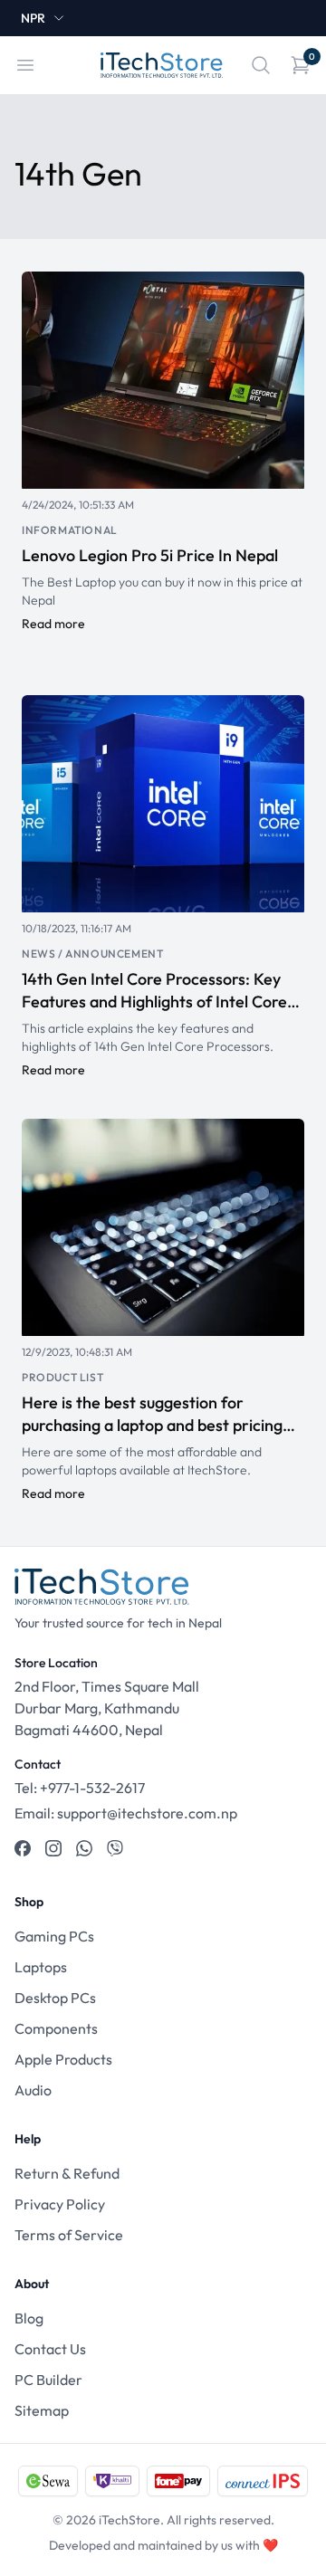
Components (56, 2028)
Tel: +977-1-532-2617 (80, 1788)
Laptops (41, 1967)
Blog (29, 2318)
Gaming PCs (54, 1936)
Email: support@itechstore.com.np (126, 1813)
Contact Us (50, 2349)
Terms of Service (69, 2235)
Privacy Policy (60, 2204)
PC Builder (48, 2380)
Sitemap (42, 2410)
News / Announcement (92, 954)
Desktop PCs (55, 1998)
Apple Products (63, 2059)
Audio (33, 2090)
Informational (70, 530)
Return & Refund (67, 2173)
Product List (62, 1377)
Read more (53, 624)
